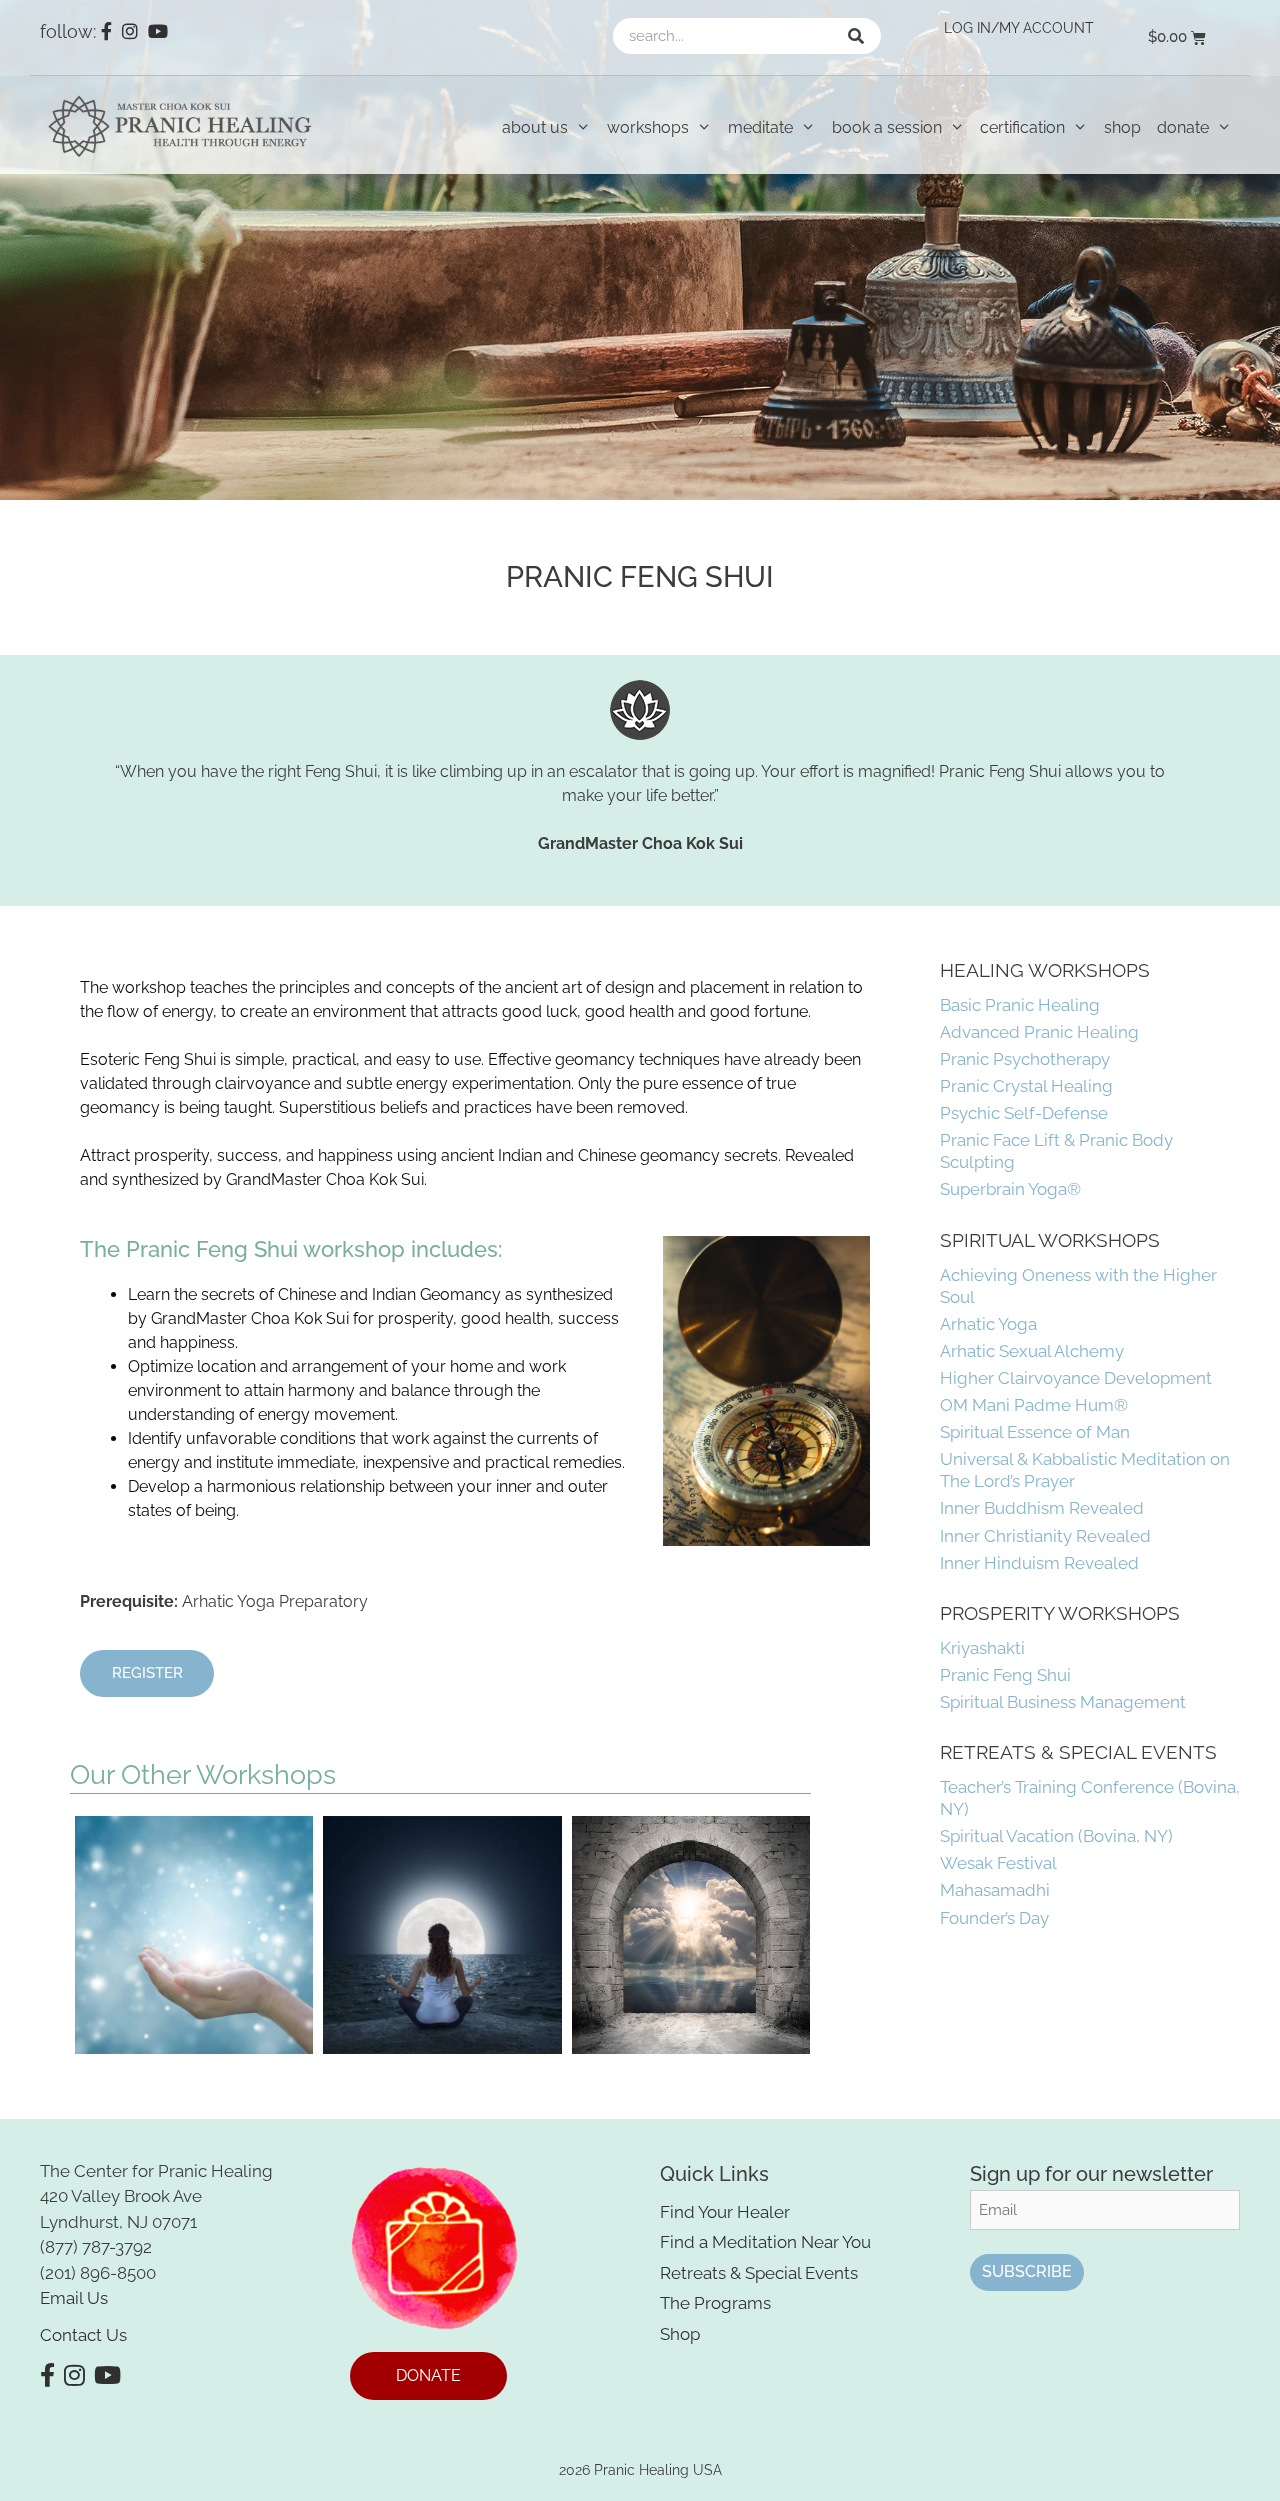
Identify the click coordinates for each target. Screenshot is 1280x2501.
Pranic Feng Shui (1005, 1675)
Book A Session (887, 127)
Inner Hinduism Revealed (1039, 1563)
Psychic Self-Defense (1024, 1113)
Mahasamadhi (995, 1890)
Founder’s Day (994, 1918)
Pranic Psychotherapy (1025, 1059)
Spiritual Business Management (1063, 1702)
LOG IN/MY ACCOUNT (1019, 28)
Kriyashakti (982, 1648)
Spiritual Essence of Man (1035, 1432)
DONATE (428, 2375)
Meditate (760, 127)
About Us (535, 127)
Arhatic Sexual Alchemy (1032, 1351)
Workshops (648, 127)
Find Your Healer (725, 2212)
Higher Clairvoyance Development (1076, 1378)
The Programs (715, 2303)
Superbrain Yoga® (1010, 1189)
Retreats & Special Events (759, 2273)
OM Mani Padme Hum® (1034, 1405)
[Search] (856, 36)
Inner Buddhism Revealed (1042, 1508)
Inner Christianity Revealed (1045, 1536)
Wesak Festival (998, 1863)
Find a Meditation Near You (765, 2242)
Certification (1022, 127)
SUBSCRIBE (1027, 2271)
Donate (1183, 127)
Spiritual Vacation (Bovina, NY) (1056, 1836)
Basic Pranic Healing (1020, 1005)
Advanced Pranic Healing (1039, 1032)
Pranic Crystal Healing (1026, 1086)
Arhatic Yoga (988, 1324)
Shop (1122, 127)
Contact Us (83, 2335)
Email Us (74, 2298)
